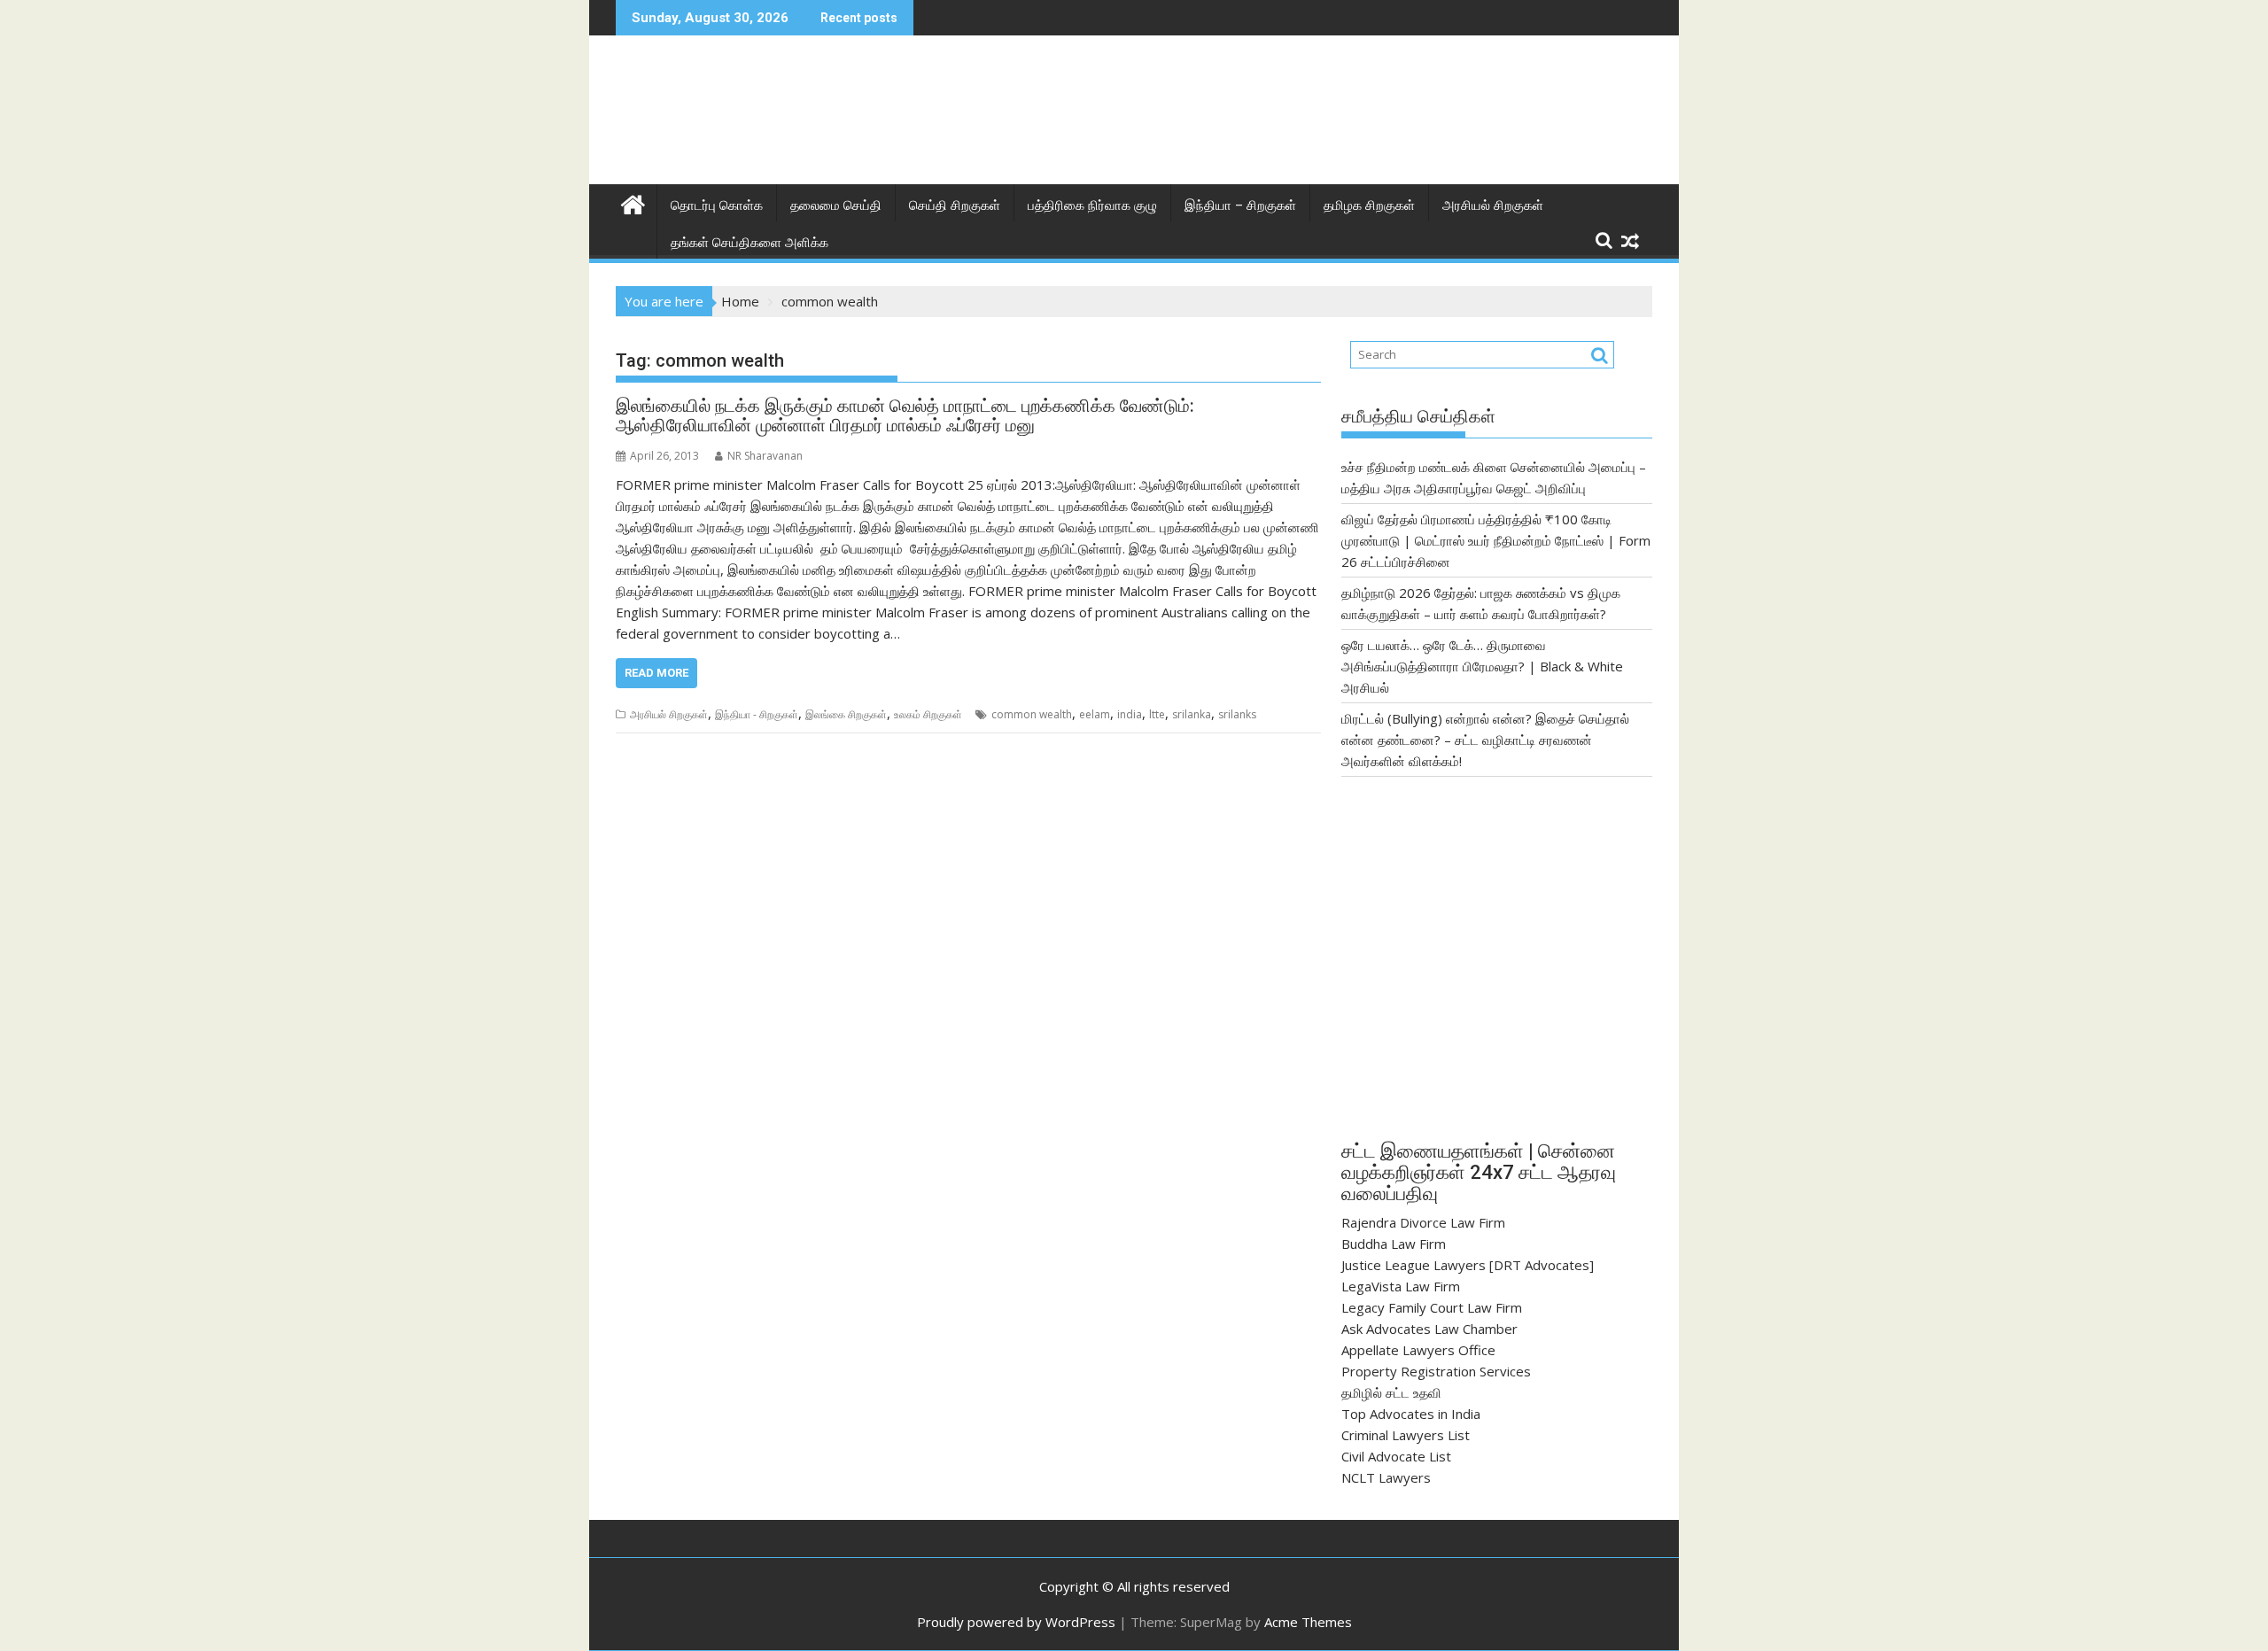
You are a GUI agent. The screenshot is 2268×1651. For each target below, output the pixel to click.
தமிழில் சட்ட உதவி (1391, 1392)
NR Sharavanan (765, 456)
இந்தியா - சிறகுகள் (757, 714)
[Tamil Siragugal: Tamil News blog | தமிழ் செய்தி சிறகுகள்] (633, 202)
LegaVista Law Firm (1401, 1286)
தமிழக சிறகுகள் (1369, 205)
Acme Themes (1308, 1622)
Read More (656, 673)
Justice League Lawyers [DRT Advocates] (1468, 1265)
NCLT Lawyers (1386, 1477)
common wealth (1032, 714)
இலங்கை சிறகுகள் (846, 714)
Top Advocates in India (1411, 1414)
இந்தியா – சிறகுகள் (1240, 205)
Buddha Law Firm (1394, 1244)
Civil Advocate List (1396, 1456)
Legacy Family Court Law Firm (1432, 1307)
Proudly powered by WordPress (1016, 1622)
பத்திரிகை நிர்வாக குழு (1092, 205)
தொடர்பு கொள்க (717, 205)
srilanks (1237, 714)
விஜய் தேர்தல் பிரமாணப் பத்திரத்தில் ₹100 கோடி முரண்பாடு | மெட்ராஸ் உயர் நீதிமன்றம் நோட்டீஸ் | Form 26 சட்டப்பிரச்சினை (1496, 540)
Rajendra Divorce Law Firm (1423, 1222)
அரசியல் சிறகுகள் (1493, 205)
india (1130, 714)
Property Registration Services (1436, 1371)
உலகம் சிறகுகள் (928, 714)
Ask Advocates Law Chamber (1429, 1329)
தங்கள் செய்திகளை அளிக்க (750, 243)
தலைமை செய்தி (836, 205)
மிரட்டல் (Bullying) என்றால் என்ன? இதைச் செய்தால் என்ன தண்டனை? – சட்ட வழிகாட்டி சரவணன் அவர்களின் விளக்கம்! (1485, 740)
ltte (1157, 714)
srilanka (1192, 714)
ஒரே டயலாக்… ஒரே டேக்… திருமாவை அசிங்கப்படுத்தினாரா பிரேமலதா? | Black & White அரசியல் (1482, 666)
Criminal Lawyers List (1406, 1435)
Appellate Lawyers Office (1418, 1350)
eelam (1095, 714)
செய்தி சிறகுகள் (955, 205)
